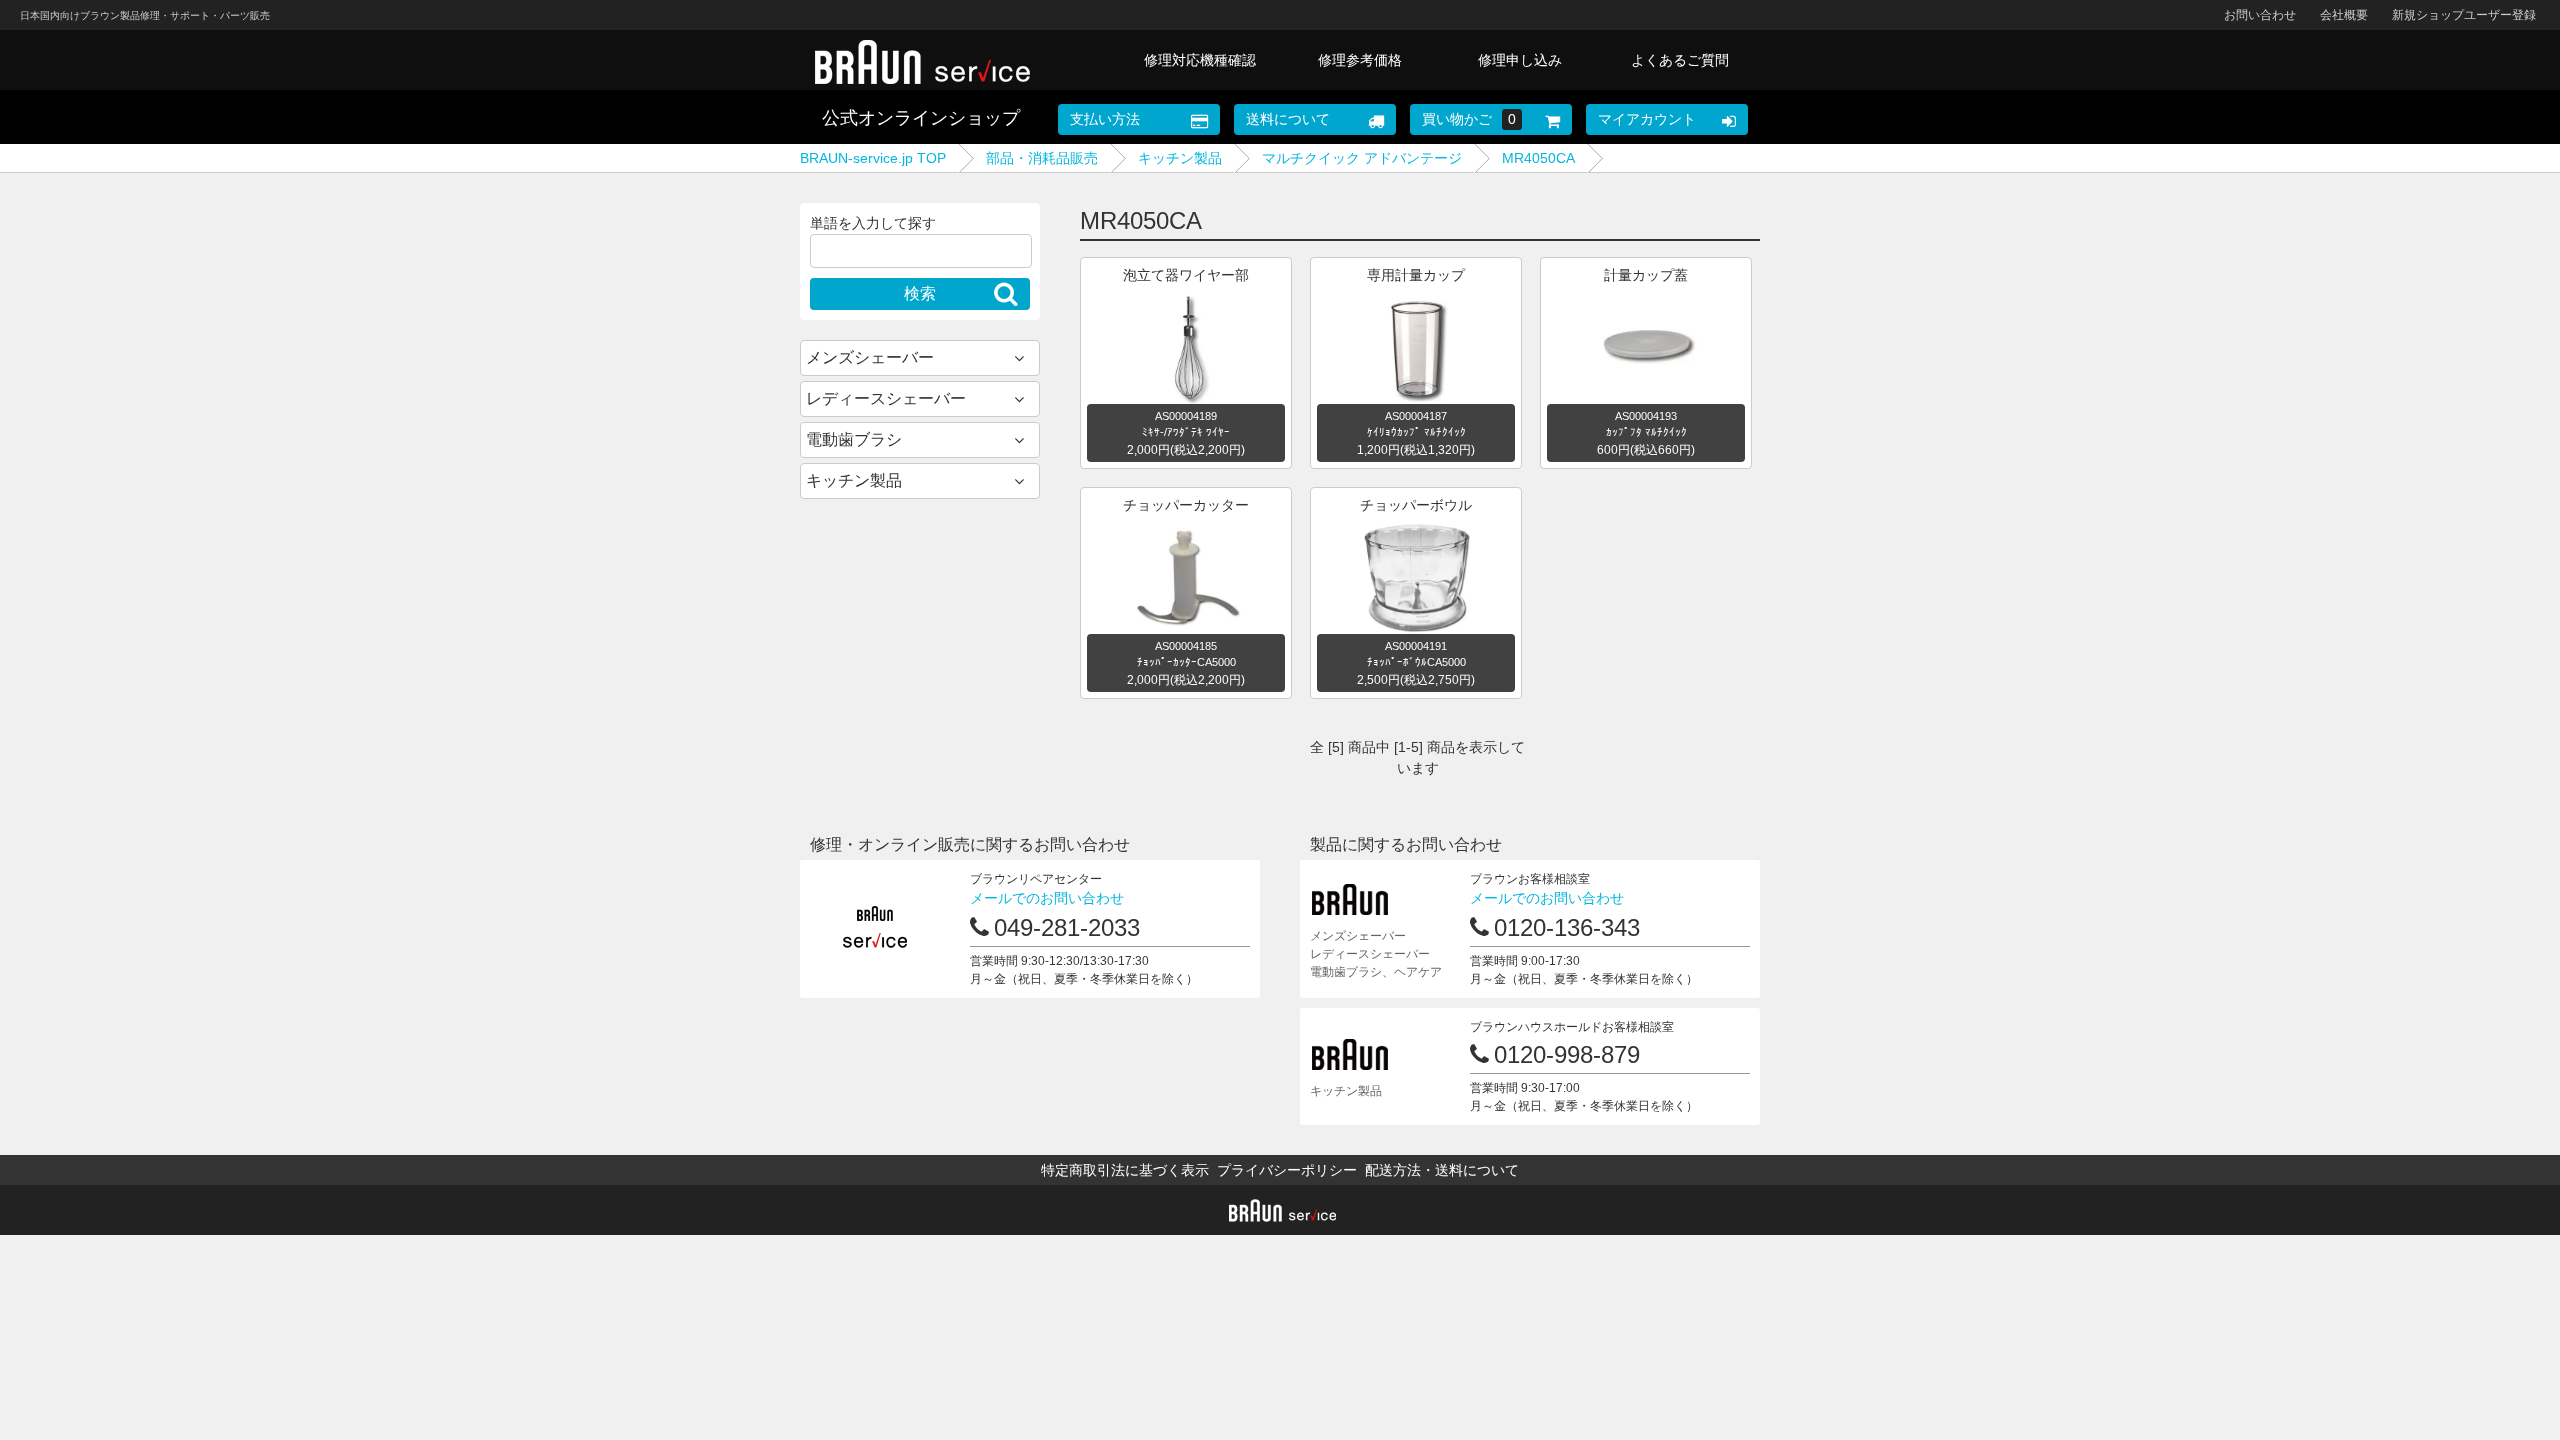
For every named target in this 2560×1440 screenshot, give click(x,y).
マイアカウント (1647, 119)
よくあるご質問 (1680, 60)
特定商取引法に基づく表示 (1125, 1170)
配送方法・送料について (1442, 1170)
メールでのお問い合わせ (1047, 898)
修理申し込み (1520, 60)
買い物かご (1469, 119)
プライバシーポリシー (1287, 1170)
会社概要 (2344, 15)
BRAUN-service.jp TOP (873, 158)
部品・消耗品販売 (1042, 158)
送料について (1288, 119)
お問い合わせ (2260, 15)
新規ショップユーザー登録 (2464, 15)
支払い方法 (1105, 119)
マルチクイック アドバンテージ (1362, 158)
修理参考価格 (1360, 60)
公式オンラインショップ (921, 118)
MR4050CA (1538, 158)
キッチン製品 (1180, 158)
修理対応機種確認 (1200, 60)
